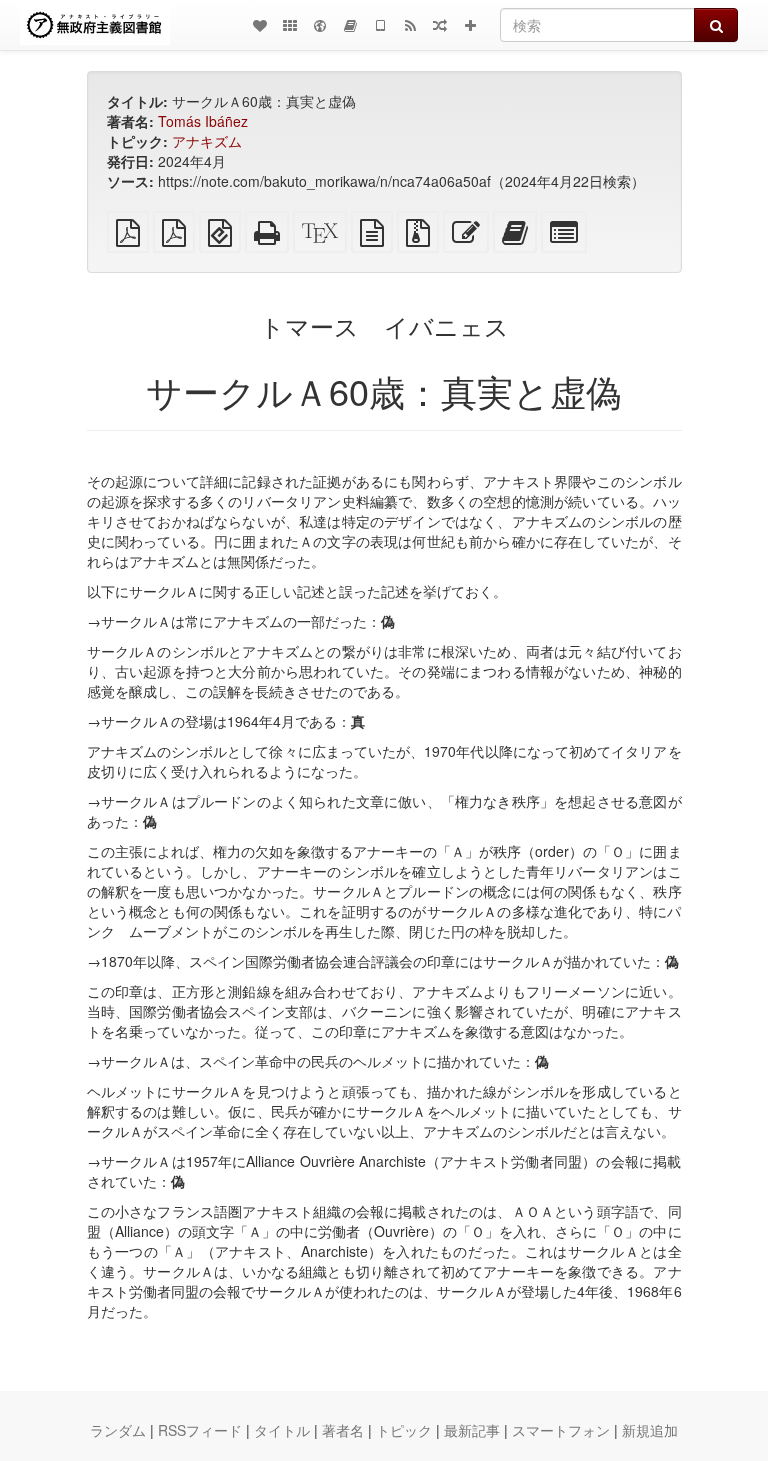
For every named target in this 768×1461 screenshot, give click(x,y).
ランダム (118, 1430)
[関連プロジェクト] (290, 25)
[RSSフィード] (410, 25)
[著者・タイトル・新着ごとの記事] (260, 25)
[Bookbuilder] (350, 25)
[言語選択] (320, 25)
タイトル (282, 1430)
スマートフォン (561, 1430)
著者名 (343, 1430)
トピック (404, 1430)
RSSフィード (200, 1430)
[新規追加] (470, 25)
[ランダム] (440, 25)
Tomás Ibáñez (203, 121)
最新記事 (472, 1430)
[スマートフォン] (380, 25)
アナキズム (207, 141)
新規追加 (650, 1430)
